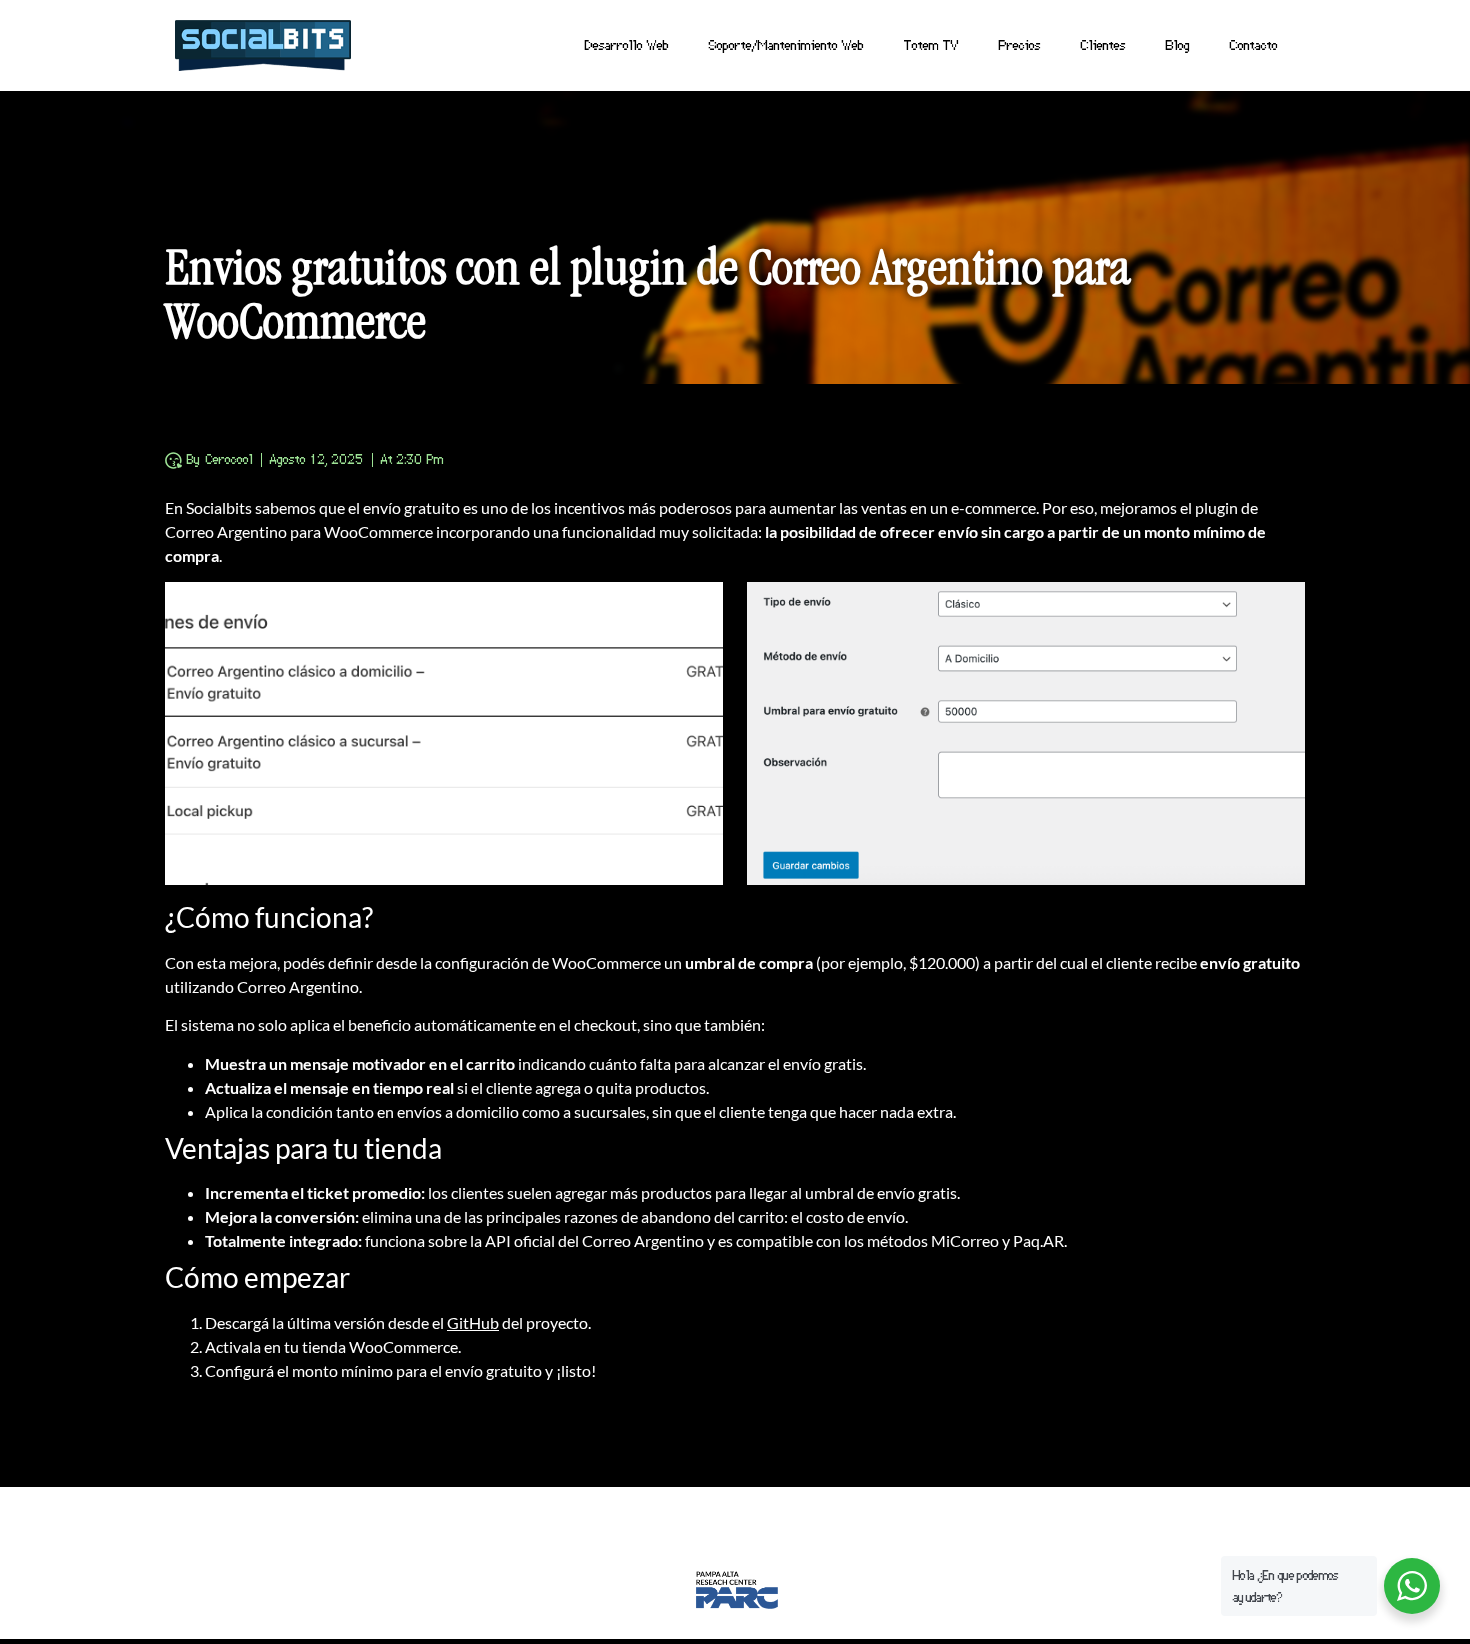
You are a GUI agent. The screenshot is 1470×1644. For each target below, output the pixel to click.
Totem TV (931, 44)
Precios (1020, 44)
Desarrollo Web (627, 44)
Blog (1178, 44)
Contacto (1254, 44)
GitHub (473, 1322)
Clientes (1103, 44)
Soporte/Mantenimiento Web (786, 44)
